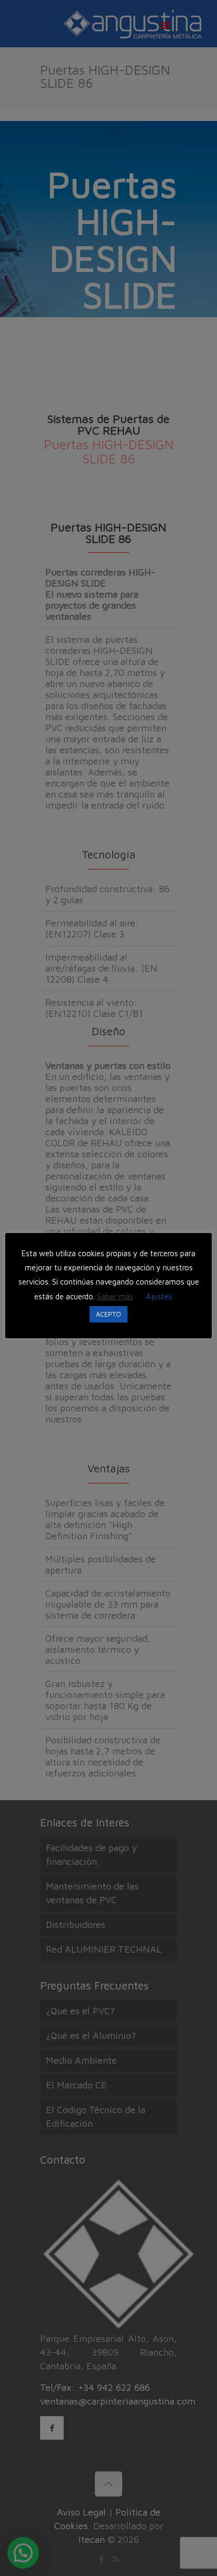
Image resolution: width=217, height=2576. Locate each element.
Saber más (115, 1296)
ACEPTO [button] (108, 1314)
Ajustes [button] (159, 1296)
